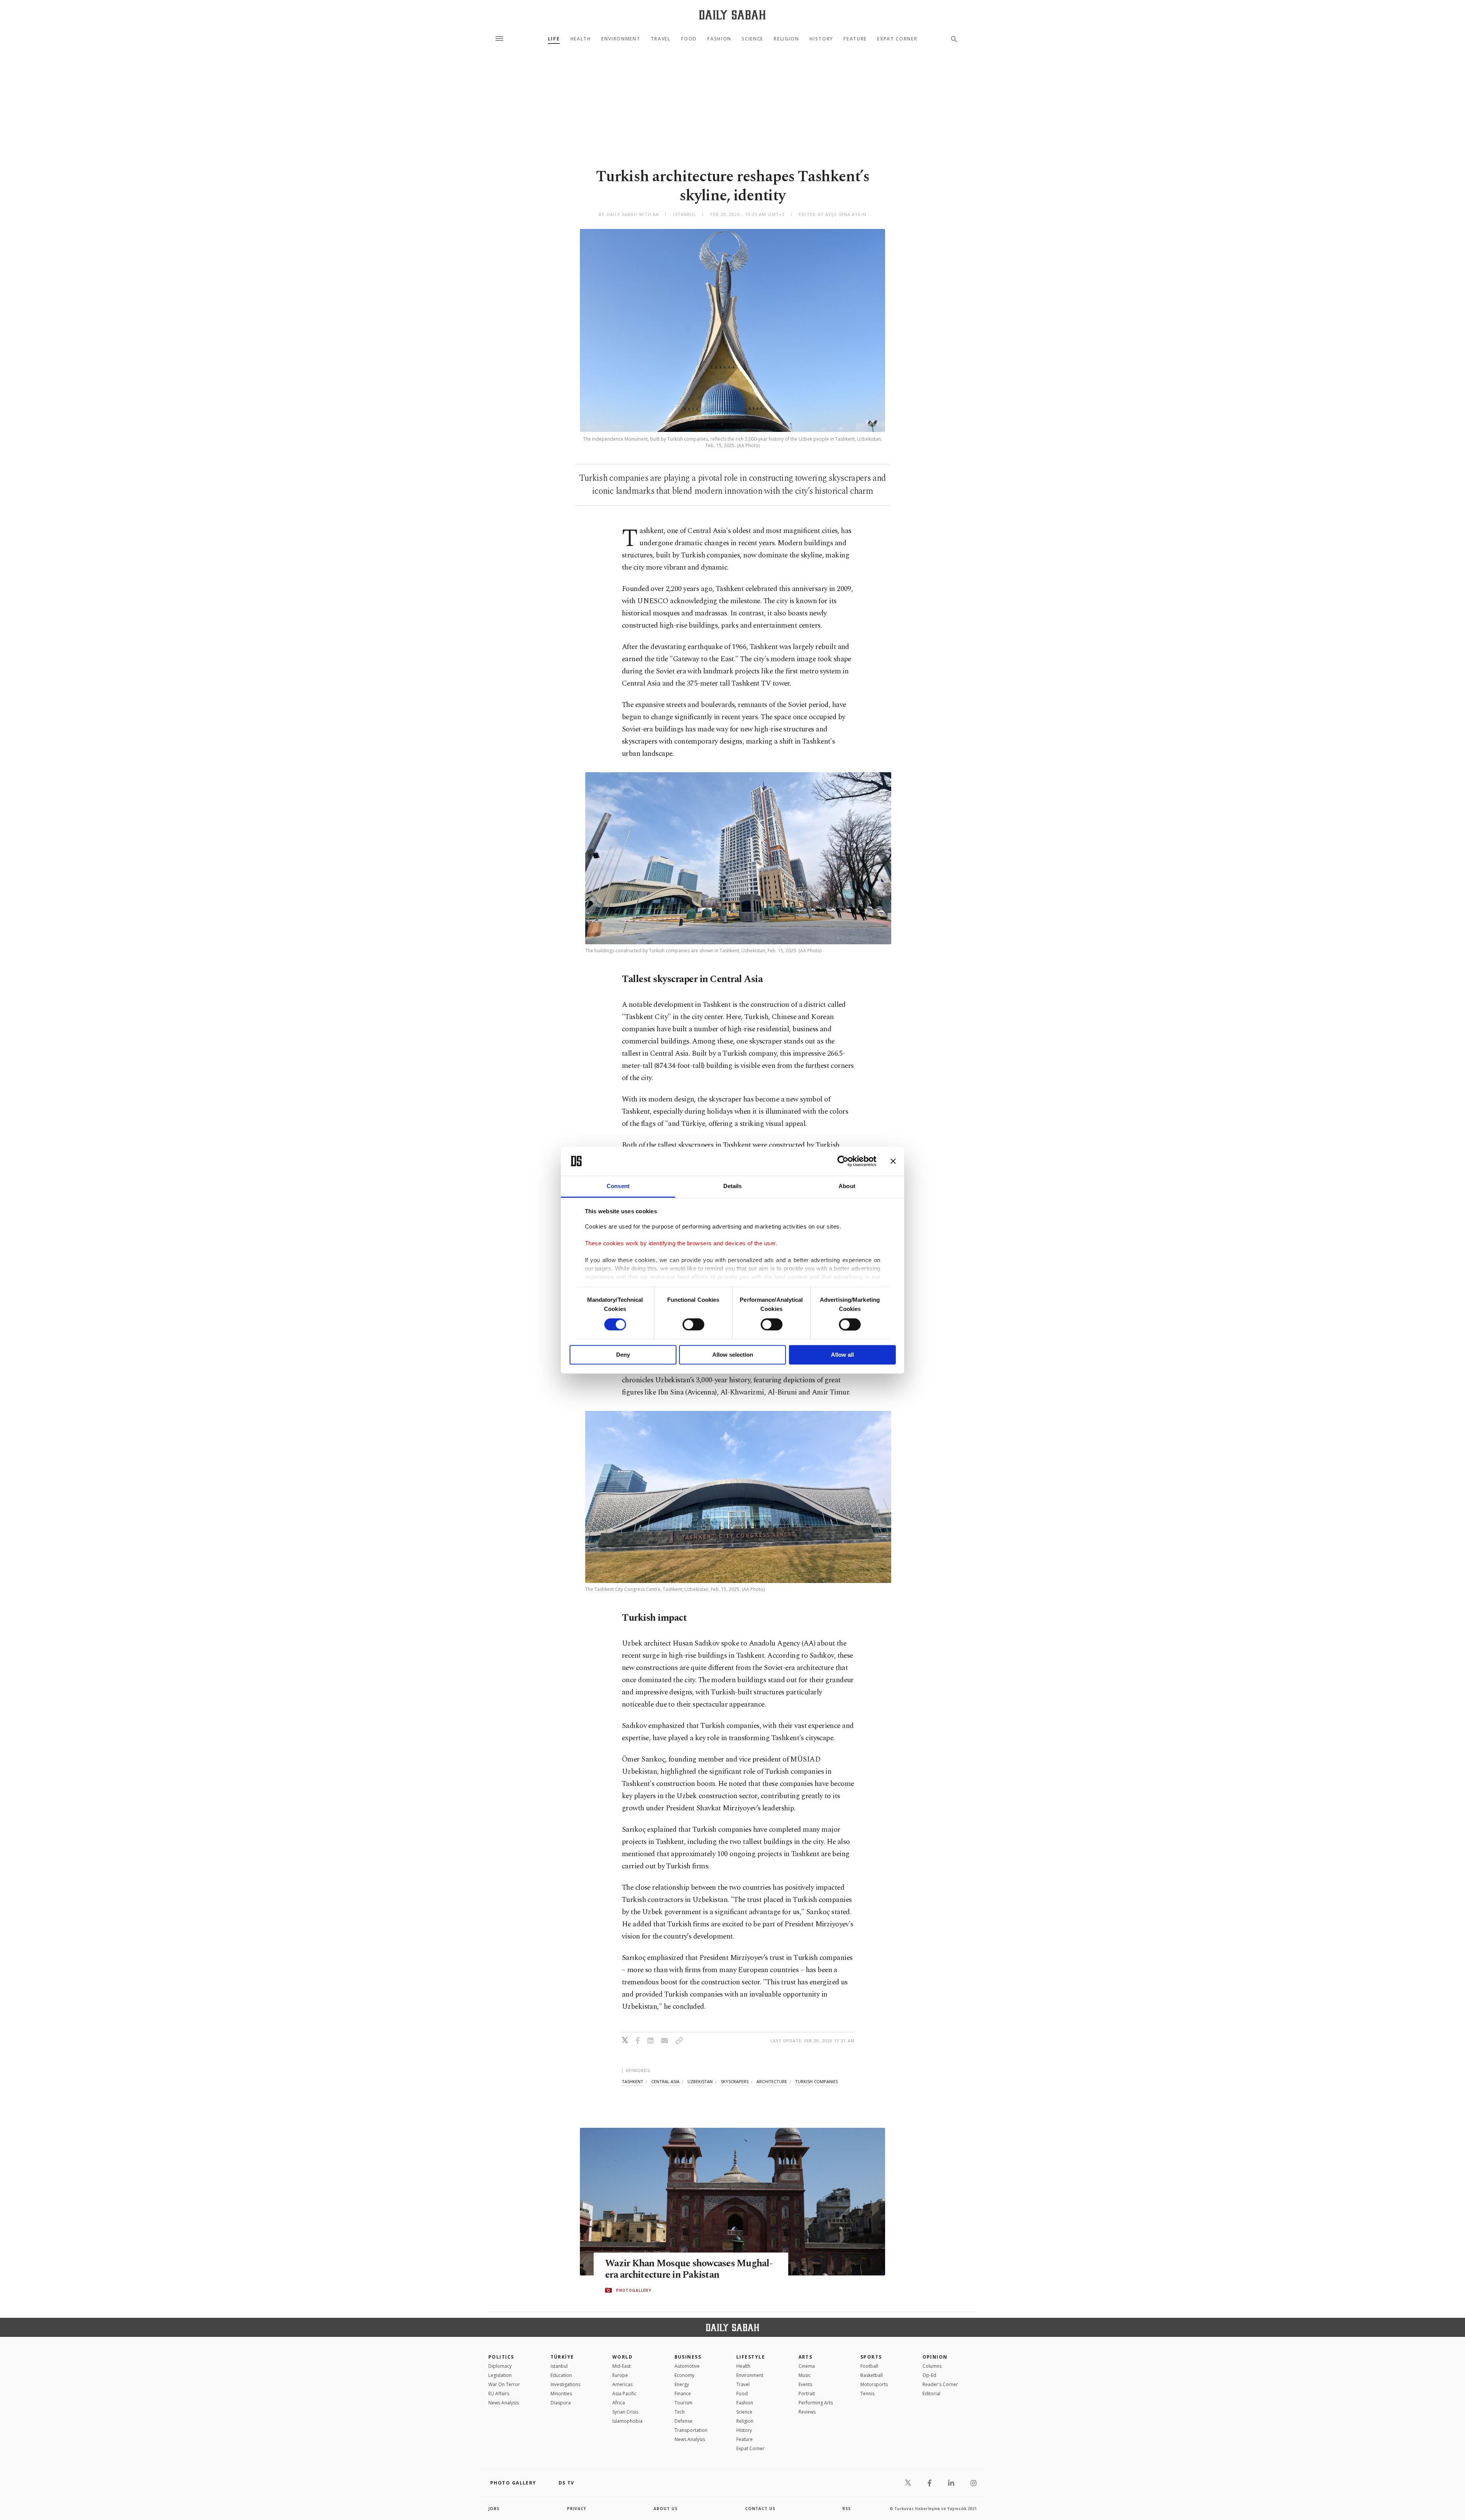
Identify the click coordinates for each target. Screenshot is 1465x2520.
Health (581, 39)
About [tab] (847, 1186)
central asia (665, 2081)
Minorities (561, 2394)
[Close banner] (893, 1161)
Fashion (719, 39)
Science (753, 39)
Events (805, 2384)
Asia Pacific (624, 2394)
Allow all (842, 1355)
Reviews (807, 2412)
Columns (932, 2366)
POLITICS (501, 2357)
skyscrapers (735, 2081)
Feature (855, 39)
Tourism (683, 2403)
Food (689, 39)
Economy (684, 2375)
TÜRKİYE (562, 2357)
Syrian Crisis (625, 2412)
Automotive (687, 2366)
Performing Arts (816, 2403)
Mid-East (621, 2366)
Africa (619, 2403)
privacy (577, 2509)
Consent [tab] (618, 1186)
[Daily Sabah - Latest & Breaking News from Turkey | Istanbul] (732, 15)
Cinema (807, 2366)
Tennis (867, 2394)
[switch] (693, 1324)
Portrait (807, 2394)
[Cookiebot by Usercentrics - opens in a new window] (843, 1161)
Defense (683, 2421)
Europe (620, 2375)
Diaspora (561, 2403)
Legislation (500, 2375)
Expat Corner (897, 39)
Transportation (691, 2430)
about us (666, 2509)
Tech (680, 2412)
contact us (760, 2509)
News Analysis (504, 2403)
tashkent (633, 2081)
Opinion (935, 2357)
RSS (847, 2509)
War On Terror (504, 2384)
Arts (806, 2357)
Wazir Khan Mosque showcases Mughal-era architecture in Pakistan (689, 2269)
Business (688, 2357)
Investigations (565, 2384)
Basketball (872, 2375)
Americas (622, 2384)
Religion (786, 39)
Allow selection (733, 1355)
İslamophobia (627, 2421)
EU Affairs (499, 2394)
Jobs (494, 2509)
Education (561, 2375)
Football (869, 2366)
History (821, 39)
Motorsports (874, 2384)
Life (554, 39)
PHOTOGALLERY (634, 2290)
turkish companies (816, 2081)
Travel (661, 39)
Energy (682, 2384)
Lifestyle (751, 2357)
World (622, 2357)
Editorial (931, 2394)
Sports (871, 2357)
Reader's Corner (940, 2384)
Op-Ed (929, 2375)
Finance (683, 2394)
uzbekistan (700, 2081)
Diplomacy (500, 2366)
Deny (623, 1355)
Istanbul (559, 2366)
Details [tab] (733, 1186)
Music (805, 2375)
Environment (621, 39)
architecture (772, 2081)
